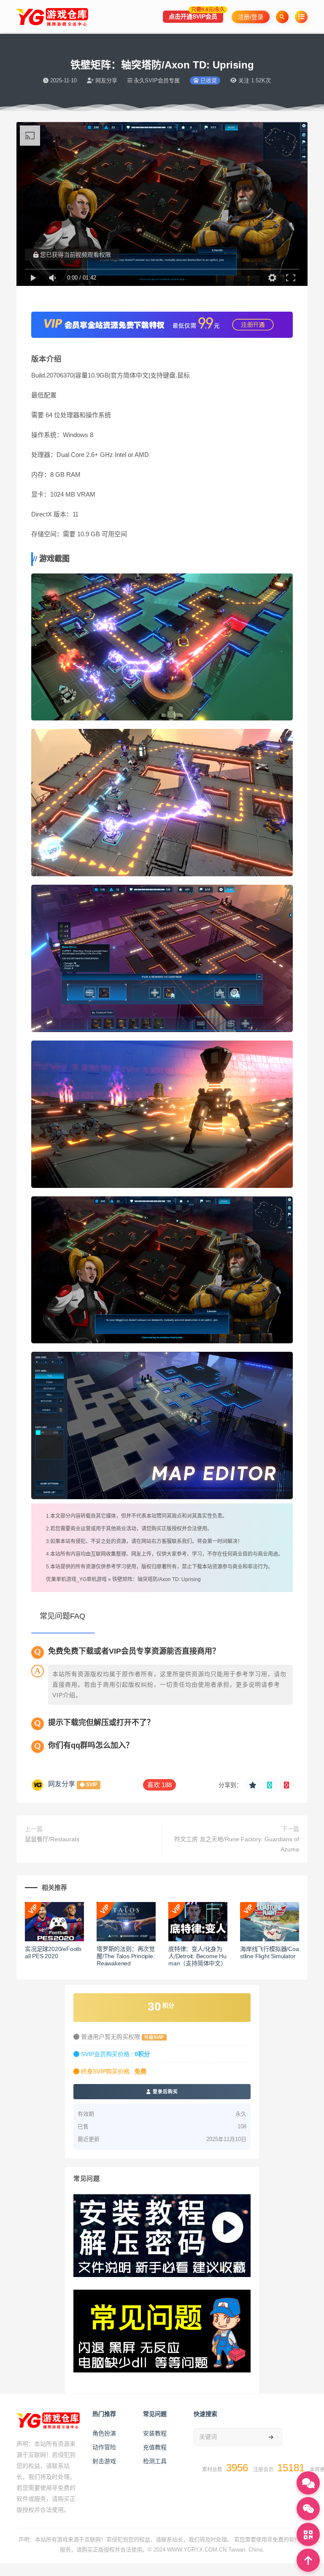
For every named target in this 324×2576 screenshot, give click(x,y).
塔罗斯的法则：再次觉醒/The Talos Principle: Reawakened (126, 1956)
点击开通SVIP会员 (196, 15)
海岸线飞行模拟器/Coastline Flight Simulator (270, 1952)
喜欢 (159, 1785)
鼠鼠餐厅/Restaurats (52, 1839)
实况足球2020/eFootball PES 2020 (53, 1952)
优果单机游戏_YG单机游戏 (76, 1579)
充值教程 (155, 2447)
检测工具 (155, 2461)
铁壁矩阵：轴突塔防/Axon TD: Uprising (157, 1579)
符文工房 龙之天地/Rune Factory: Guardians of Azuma (237, 1844)
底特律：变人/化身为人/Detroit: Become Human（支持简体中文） (197, 1956)
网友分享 (62, 1784)
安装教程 (155, 2433)
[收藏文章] (253, 1785)
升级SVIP (154, 2037)
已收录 (208, 80)
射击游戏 (104, 2461)
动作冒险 (104, 2447)
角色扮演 (104, 2433)
